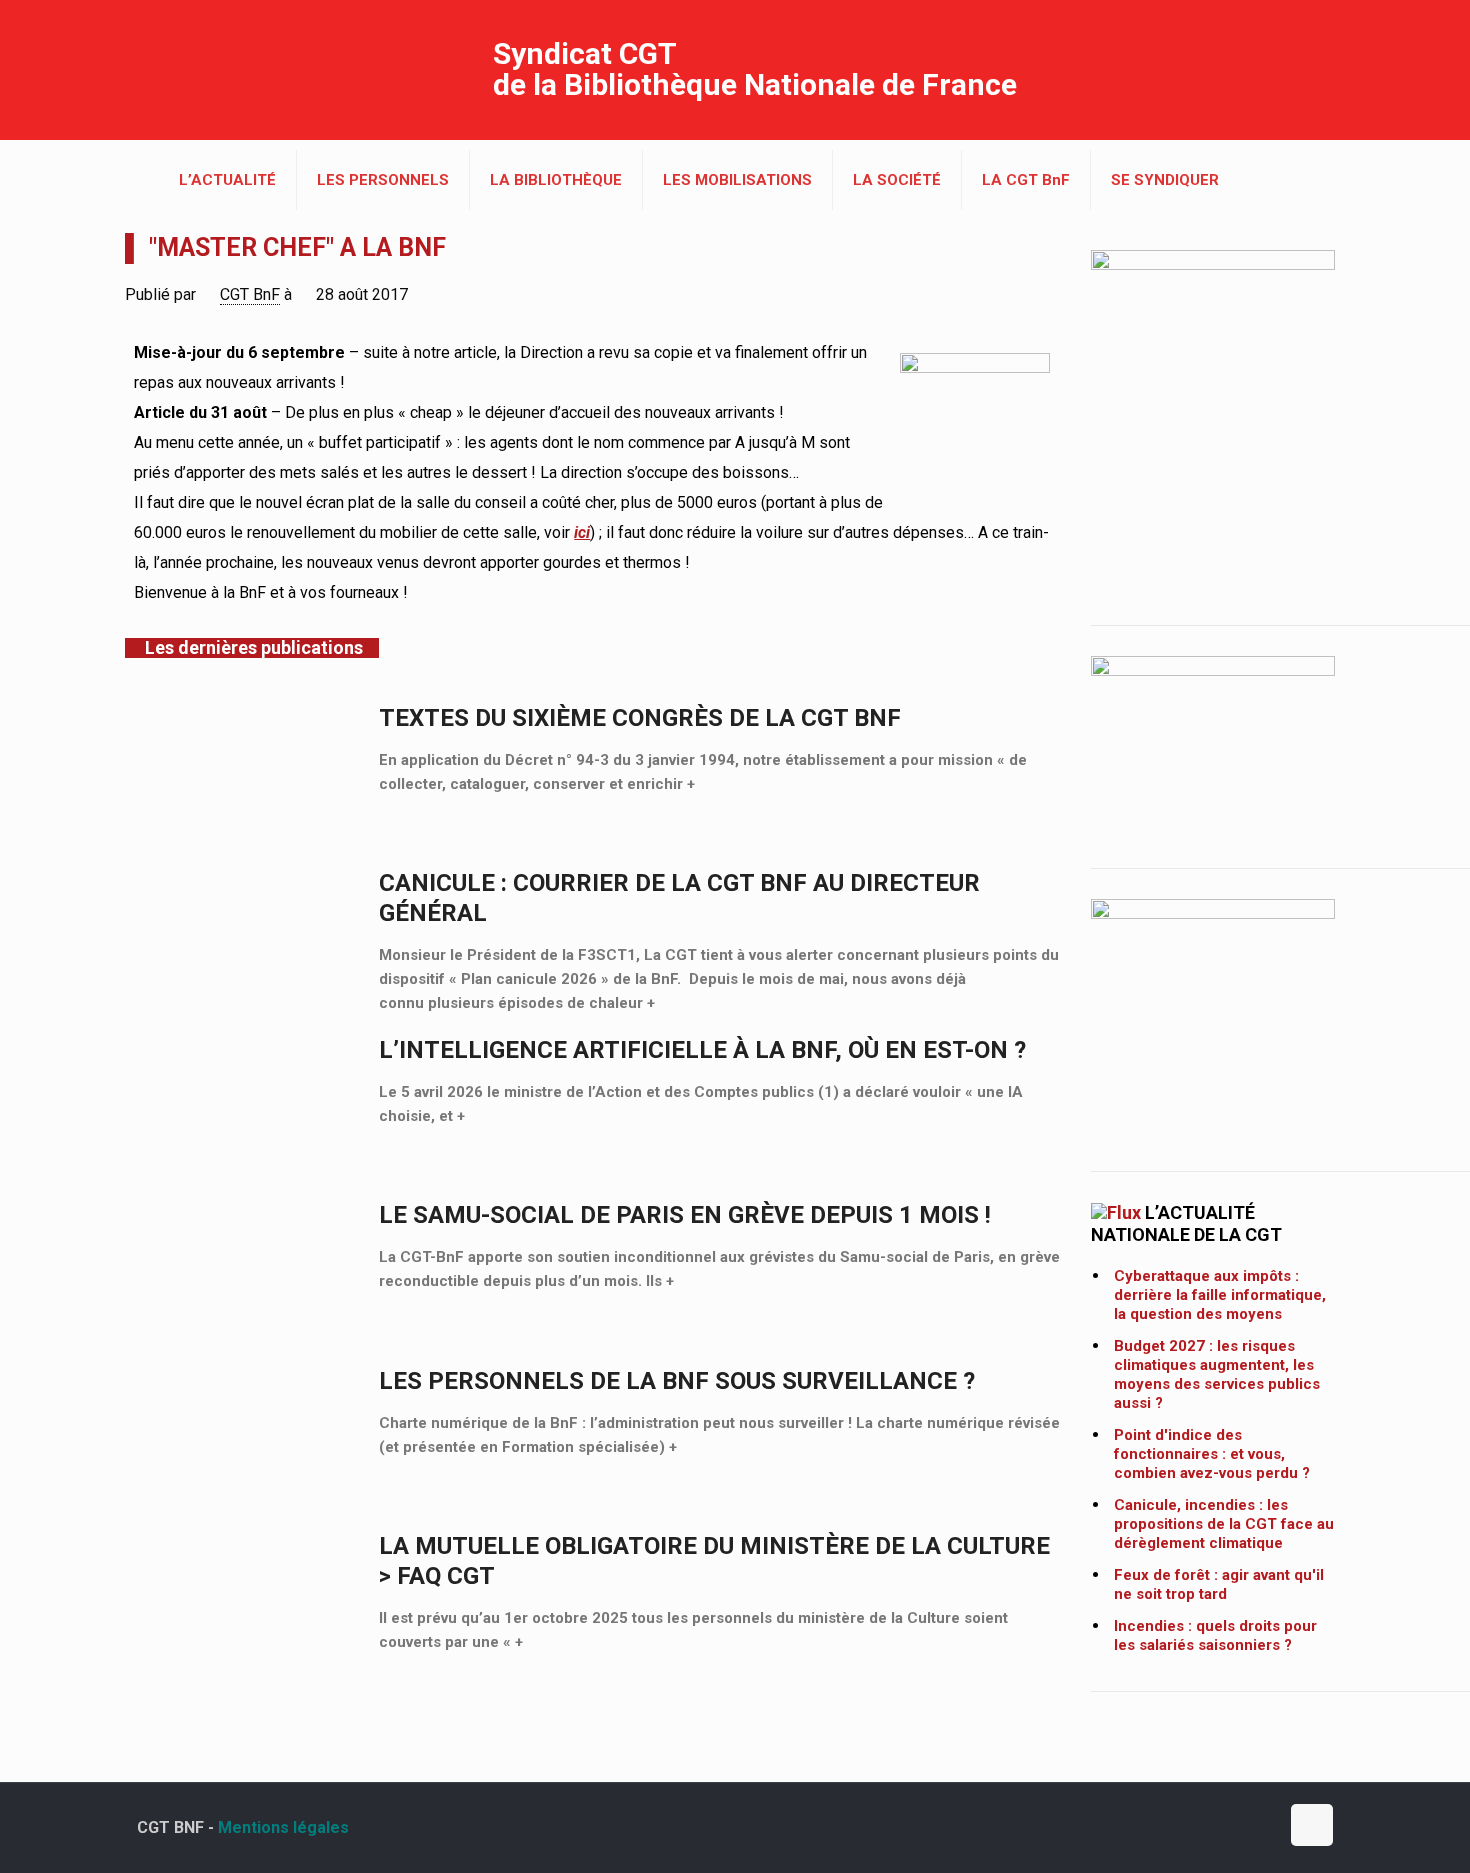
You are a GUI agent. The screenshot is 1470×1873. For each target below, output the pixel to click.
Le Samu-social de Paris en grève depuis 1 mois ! (685, 1215)
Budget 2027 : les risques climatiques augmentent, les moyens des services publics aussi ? (1217, 1374)
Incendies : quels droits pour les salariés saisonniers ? (1215, 1635)
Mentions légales (283, 1827)
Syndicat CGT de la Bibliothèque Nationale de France (755, 69)
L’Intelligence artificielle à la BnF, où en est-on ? (702, 1050)
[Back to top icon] (1312, 1825)
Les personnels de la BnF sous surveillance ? (677, 1381)
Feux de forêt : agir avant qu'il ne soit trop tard (1219, 1584)
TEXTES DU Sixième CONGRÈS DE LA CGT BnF (640, 718)
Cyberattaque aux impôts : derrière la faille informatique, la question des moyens (1220, 1295)
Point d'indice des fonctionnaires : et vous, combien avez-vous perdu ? (1212, 1454)
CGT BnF (250, 294)
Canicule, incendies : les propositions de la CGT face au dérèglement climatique (1224, 1524)
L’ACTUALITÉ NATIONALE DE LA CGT (1186, 1223)
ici (582, 532)
